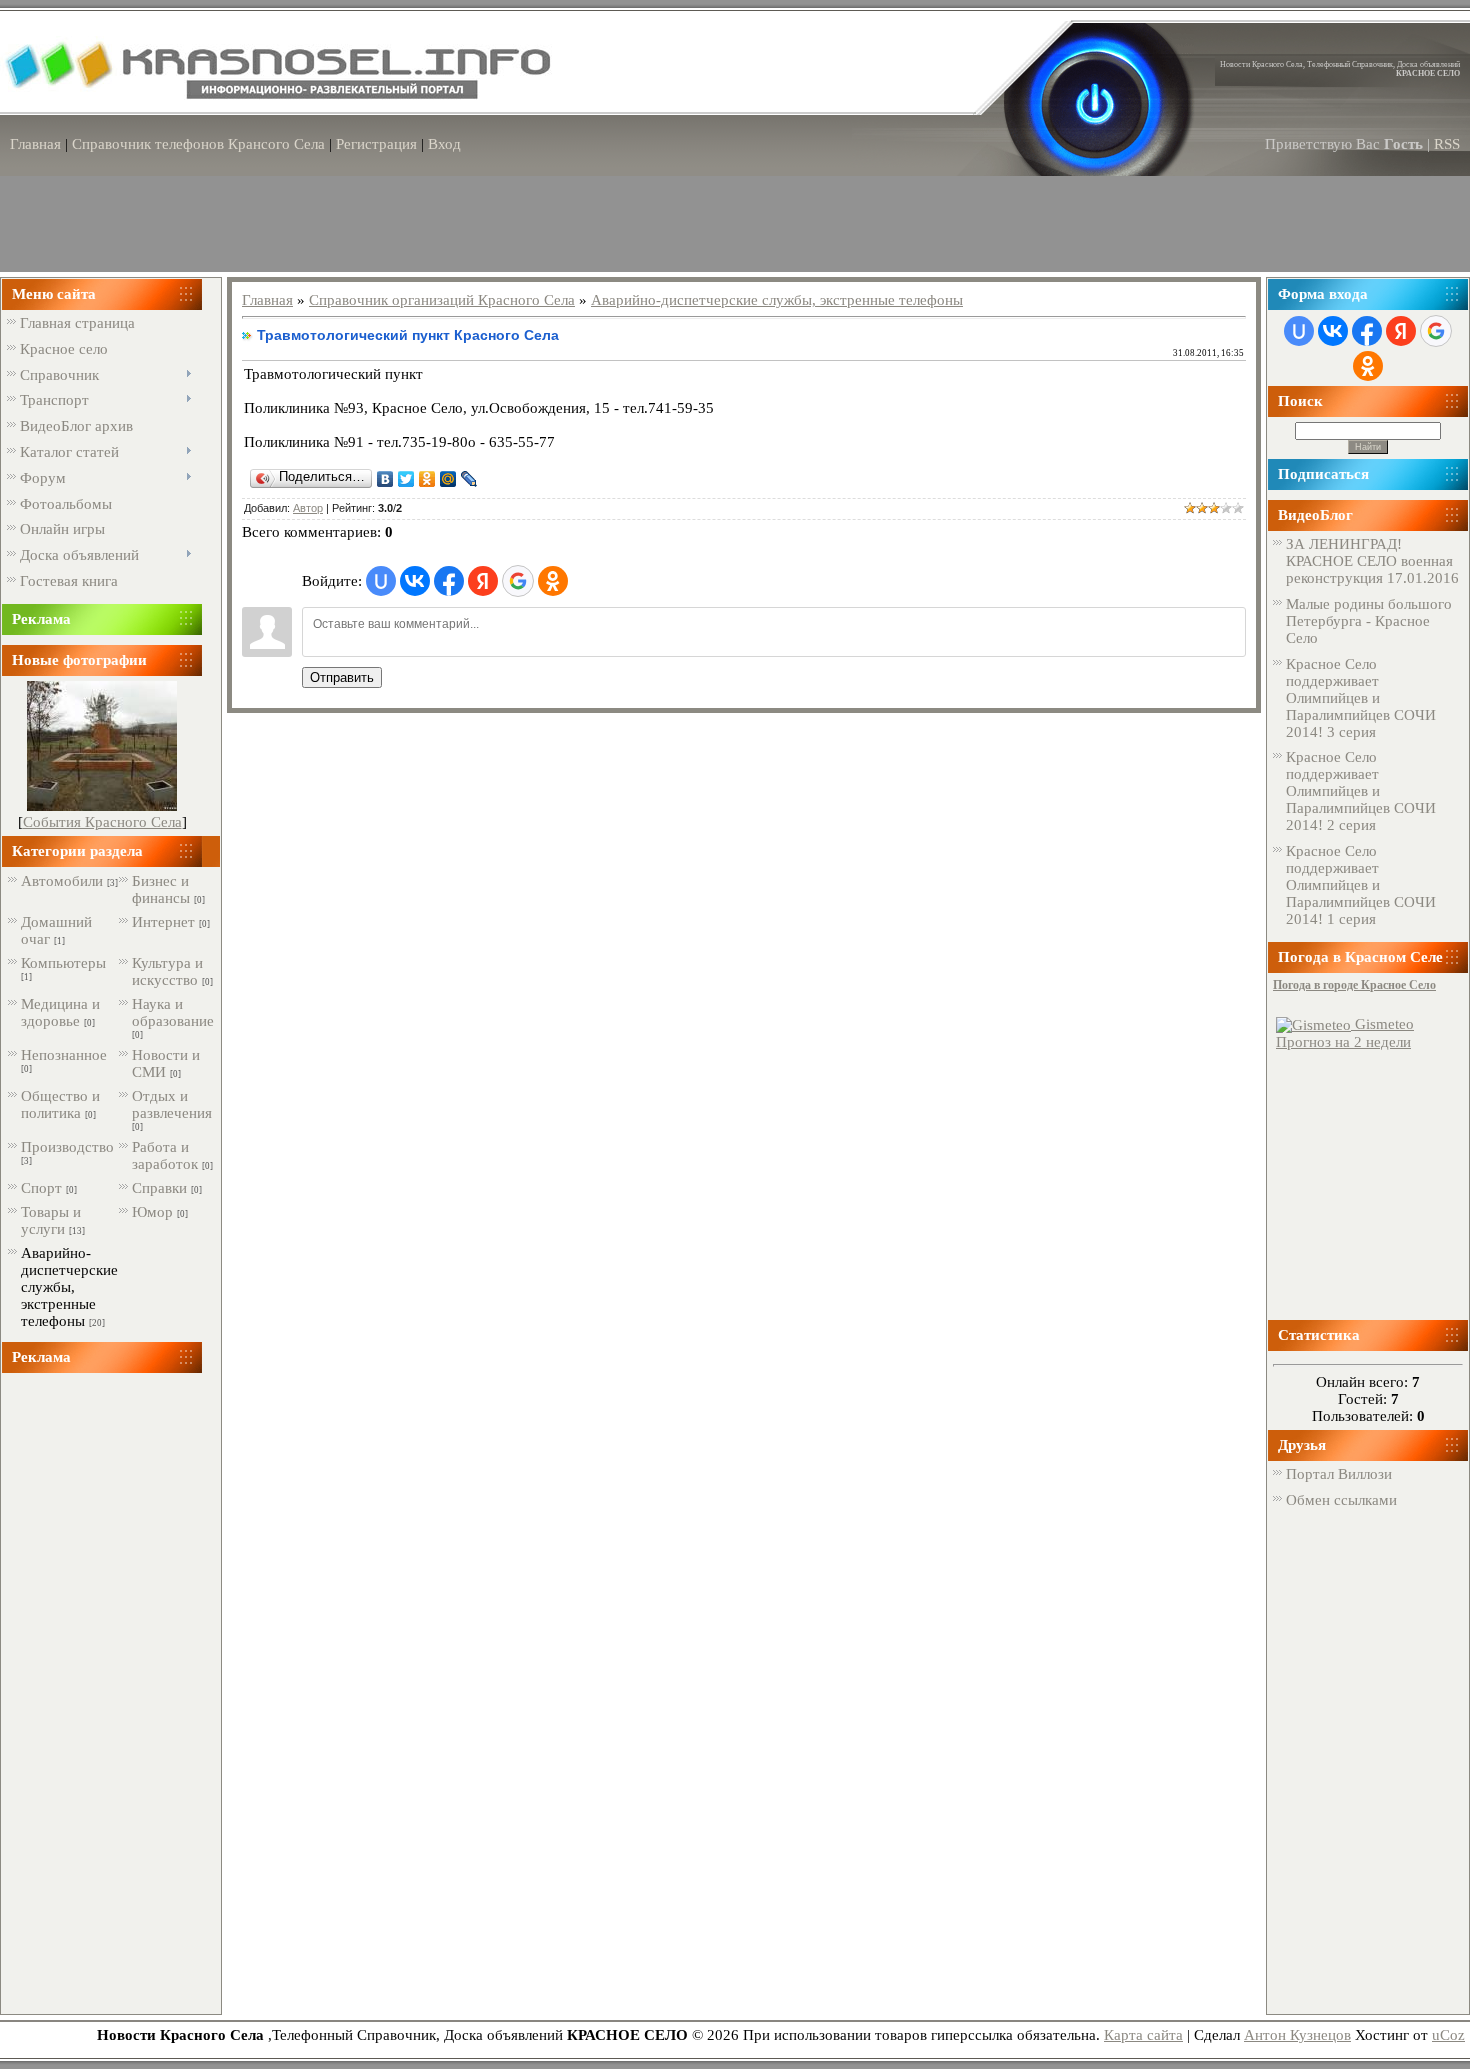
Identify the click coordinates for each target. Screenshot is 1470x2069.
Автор (308, 508)
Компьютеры (63, 963)
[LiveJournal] (469, 479)
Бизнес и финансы (161, 889)
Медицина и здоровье (60, 1012)
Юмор (152, 1212)
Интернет (163, 922)
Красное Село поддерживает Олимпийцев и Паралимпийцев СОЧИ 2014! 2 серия (1361, 791)
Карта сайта (1143, 2035)
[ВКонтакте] (385, 479)
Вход (444, 144)
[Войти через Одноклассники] (553, 581)
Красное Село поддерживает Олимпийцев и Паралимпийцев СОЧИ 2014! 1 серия (1361, 885)
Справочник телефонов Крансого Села (198, 144)
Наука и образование (173, 1012)
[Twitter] (406, 479)
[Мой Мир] (448, 479)
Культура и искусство (167, 971)
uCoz (1448, 2035)
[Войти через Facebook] (449, 581)
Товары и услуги (51, 1220)
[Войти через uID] (381, 581)
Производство (67, 1147)
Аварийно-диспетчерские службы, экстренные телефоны (69, 1287)
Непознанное (64, 1055)
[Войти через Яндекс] (483, 581)
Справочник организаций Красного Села (442, 300)
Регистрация (376, 144)
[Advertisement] (102, 1693)
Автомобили (62, 881)
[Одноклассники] (427, 479)
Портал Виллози (1339, 1474)
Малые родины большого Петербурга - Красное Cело (1369, 621)
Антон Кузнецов (1297, 2035)
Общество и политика (60, 1104)
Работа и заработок (165, 1155)
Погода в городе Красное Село (1354, 985)
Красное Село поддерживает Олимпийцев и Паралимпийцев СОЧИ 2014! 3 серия (1361, 698)
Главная (35, 144)
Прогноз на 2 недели (1343, 1042)
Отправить (342, 677)
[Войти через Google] (518, 581)
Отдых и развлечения (172, 1104)
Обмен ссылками (1341, 1500)
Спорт (41, 1188)
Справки (159, 1188)
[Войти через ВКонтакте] (415, 581)
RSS (1447, 144)
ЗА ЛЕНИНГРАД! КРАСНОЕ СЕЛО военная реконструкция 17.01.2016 (1372, 561)
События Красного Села (102, 822)
